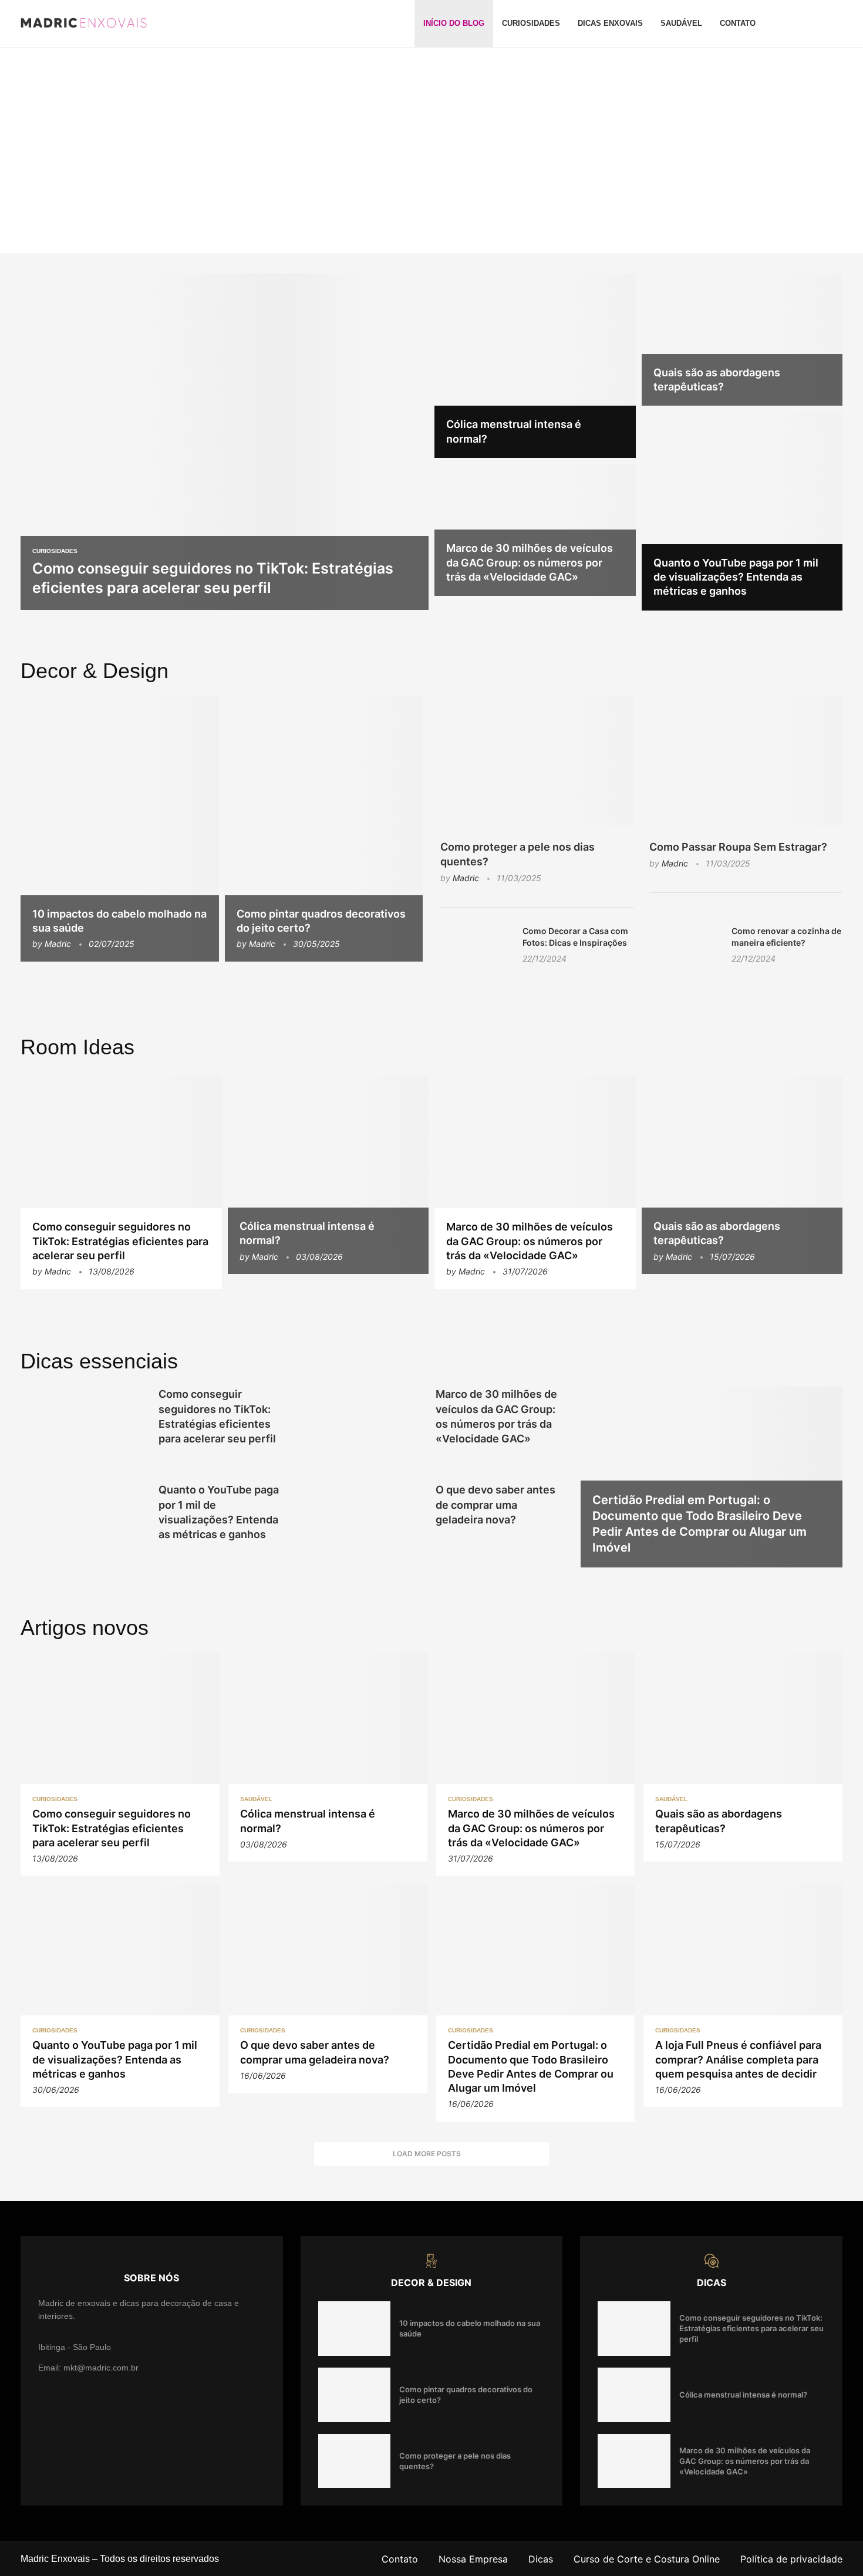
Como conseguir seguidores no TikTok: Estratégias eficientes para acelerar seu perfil (120, 1241)
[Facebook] (804, 23)
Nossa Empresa (473, 2559)
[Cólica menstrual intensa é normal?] (535, 366)
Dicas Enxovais (610, 23)
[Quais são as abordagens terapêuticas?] (742, 340)
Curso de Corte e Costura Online (647, 2559)
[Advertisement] (431, 136)
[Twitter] (818, 23)
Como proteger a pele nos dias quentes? (518, 854)
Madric (58, 944)
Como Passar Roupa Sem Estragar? (738, 847)
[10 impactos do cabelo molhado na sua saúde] (120, 829)
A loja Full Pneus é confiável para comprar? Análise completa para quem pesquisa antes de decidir (738, 2059)
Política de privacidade (791, 2559)
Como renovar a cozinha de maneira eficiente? (786, 937)
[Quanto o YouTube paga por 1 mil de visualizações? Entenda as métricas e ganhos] (742, 511)
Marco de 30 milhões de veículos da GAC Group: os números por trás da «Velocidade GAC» (530, 562)
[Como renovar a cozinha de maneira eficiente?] (685, 949)
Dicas (541, 2559)
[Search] (837, 23)
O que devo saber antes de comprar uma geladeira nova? (495, 1504)
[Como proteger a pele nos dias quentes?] (537, 761)
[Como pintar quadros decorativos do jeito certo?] (324, 829)
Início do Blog (454, 23)
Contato (738, 23)
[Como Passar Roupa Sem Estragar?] (746, 761)
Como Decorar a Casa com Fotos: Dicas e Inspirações (575, 937)
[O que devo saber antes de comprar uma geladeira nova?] (361, 1524)
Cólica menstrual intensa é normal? (743, 2395)
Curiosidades (531, 23)
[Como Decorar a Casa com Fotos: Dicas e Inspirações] (476, 949)
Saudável (681, 23)
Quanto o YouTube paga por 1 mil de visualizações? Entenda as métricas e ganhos (736, 577)
